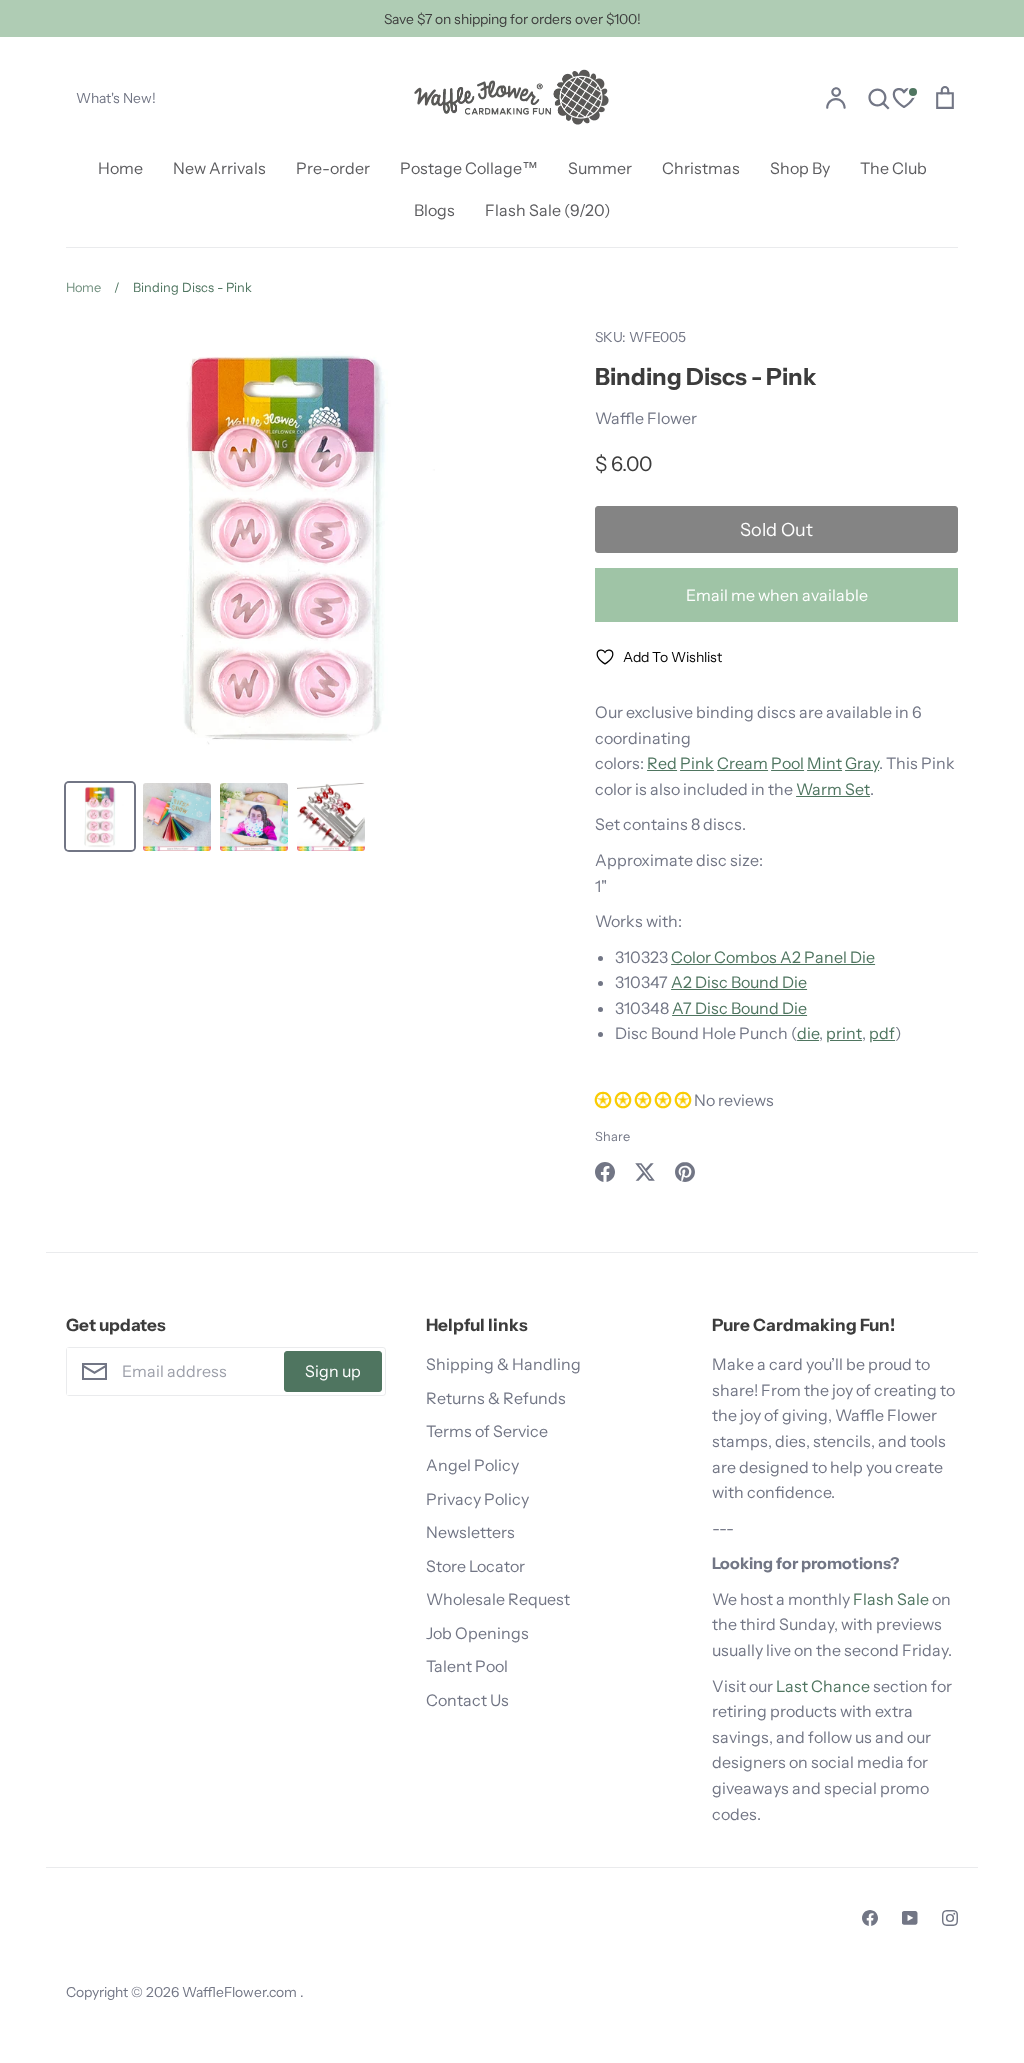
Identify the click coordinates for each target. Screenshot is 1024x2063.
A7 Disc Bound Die (739, 1008)
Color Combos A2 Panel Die (773, 957)
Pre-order (333, 168)
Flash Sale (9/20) (548, 210)
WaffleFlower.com (241, 1992)
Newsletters (470, 1532)
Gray (862, 763)
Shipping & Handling (503, 1364)
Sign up (333, 1371)
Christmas (701, 168)
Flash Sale (891, 1599)
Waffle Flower (646, 418)
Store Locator (475, 1566)
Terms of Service (487, 1431)
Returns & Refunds (496, 1398)
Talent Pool (467, 1666)
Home (120, 168)
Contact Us (467, 1700)
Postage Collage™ (469, 168)
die (808, 1033)
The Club (893, 168)
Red (662, 763)
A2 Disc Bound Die (739, 982)
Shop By (800, 168)
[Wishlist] (904, 100)
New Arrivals (219, 168)
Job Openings (477, 1633)
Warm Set (833, 789)
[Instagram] (950, 1918)
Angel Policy (472, 1465)
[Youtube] (910, 1918)
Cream (742, 763)
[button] (643, 1100)
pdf (882, 1033)
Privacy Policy (477, 1499)
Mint (824, 763)
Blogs (434, 210)
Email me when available (777, 595)
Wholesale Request (498, 1599)
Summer (600, 168)
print (844, 1033)
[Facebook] (870, 1918)
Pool (787, 763)
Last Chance (823, 1686)
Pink (697, 763)
